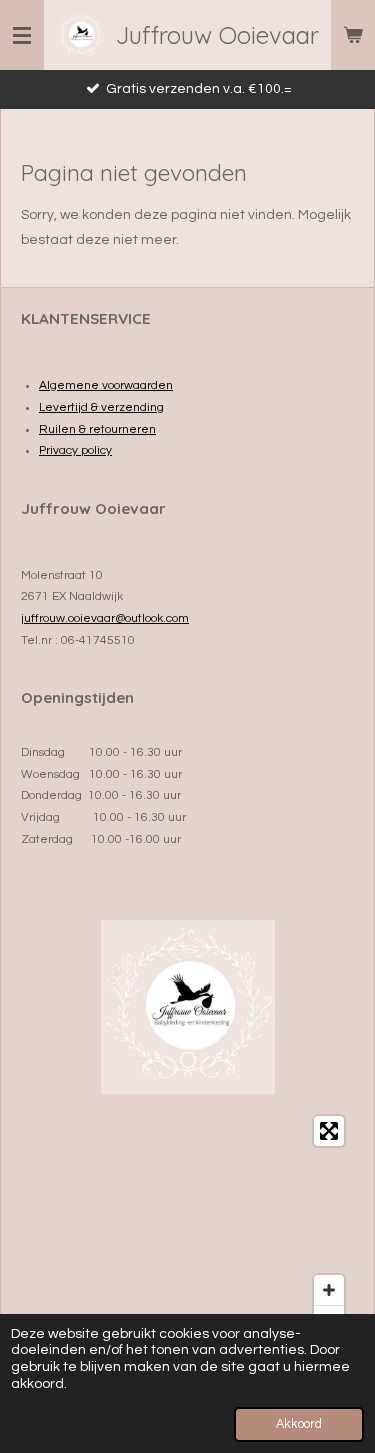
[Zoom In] (329, 1290)
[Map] (187, 1225)
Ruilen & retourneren (97, 429)
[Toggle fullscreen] (329, 1131)
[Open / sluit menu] (22, 35)
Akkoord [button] (299, 1424)
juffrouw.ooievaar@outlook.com (105, 618)
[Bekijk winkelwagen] (353, 35)
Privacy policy (75, 450)
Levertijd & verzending (101, 407)
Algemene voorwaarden (106, 385)
